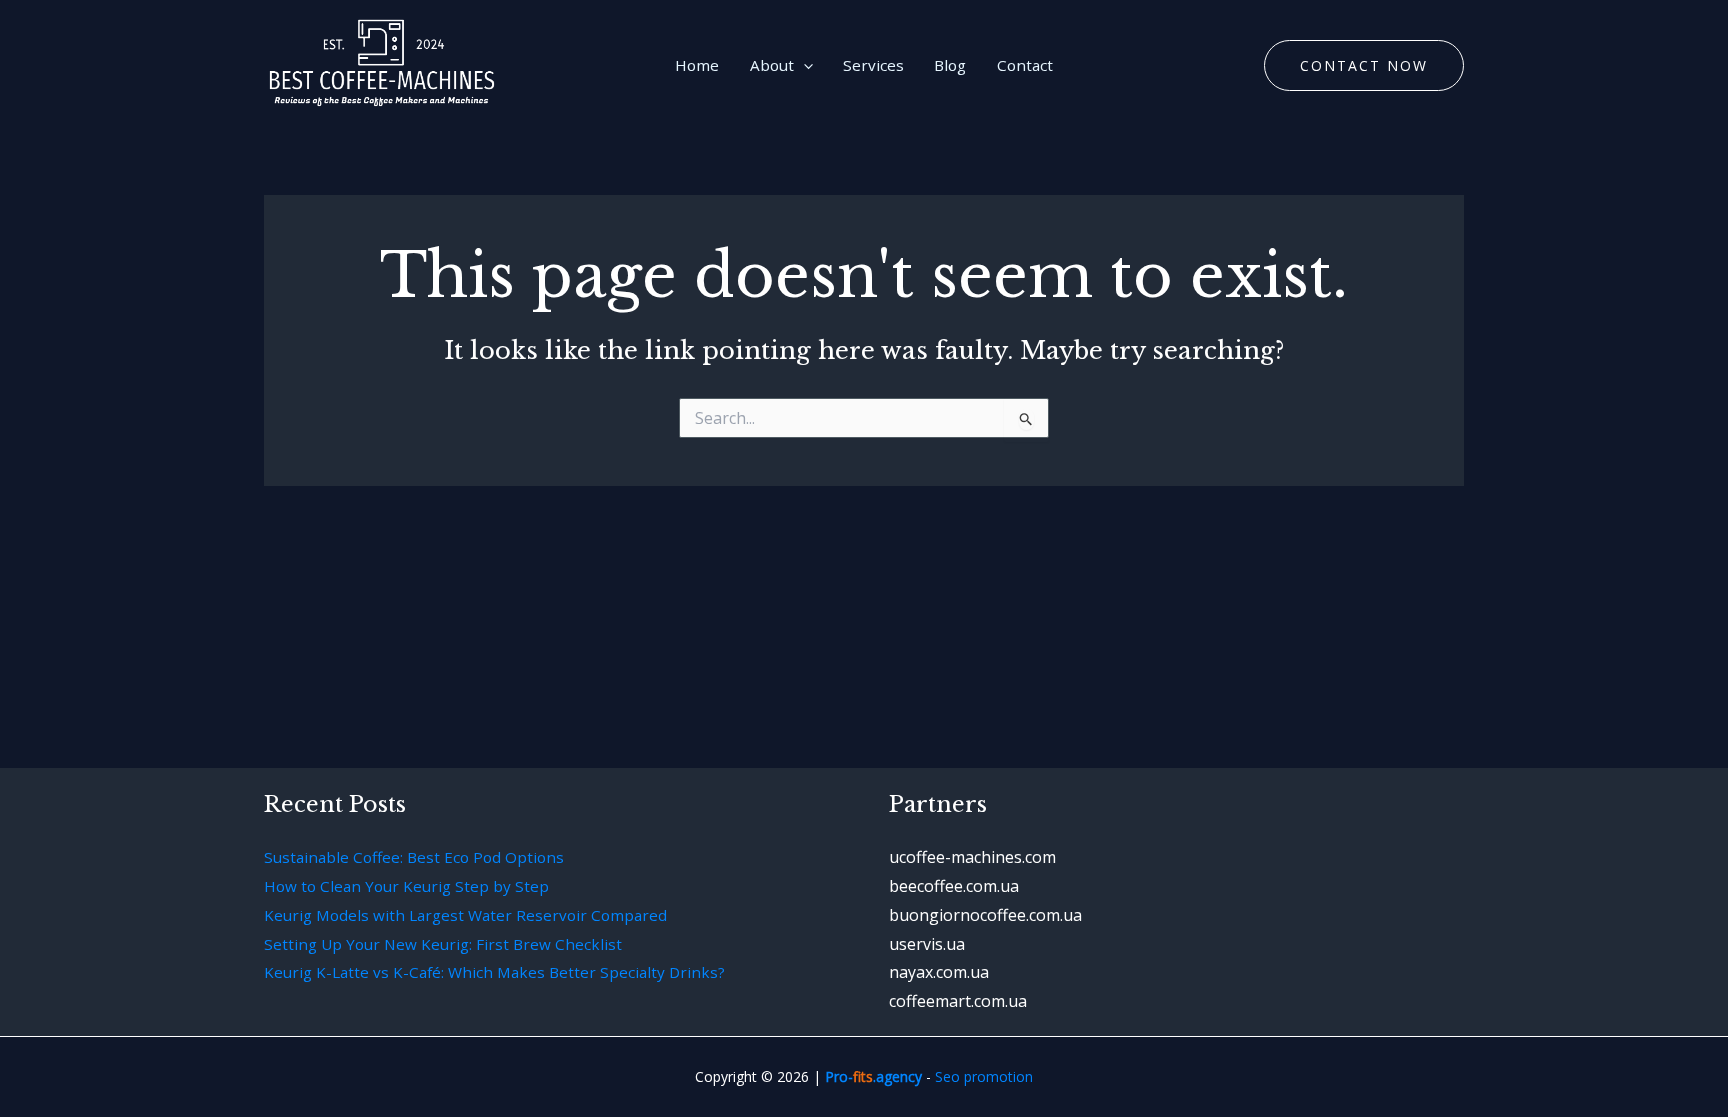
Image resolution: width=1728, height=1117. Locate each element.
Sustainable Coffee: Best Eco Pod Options (414, 857)
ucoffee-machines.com (972, 857)
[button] (803, 65)
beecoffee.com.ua (954, 886)
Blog (950, 65)
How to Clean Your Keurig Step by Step (406, 886)
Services (873, 65)
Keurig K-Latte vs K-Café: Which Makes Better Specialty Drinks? (494, 972)
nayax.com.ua (939, 972)
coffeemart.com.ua (958, 1001)
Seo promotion (984, 1076)
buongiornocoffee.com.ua (985, 915)
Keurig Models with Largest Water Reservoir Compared (465, 915)
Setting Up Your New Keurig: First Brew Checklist (443, 944)
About (772, 65)
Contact (1025, 65)
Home (697, 65)
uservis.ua (927, 944)
